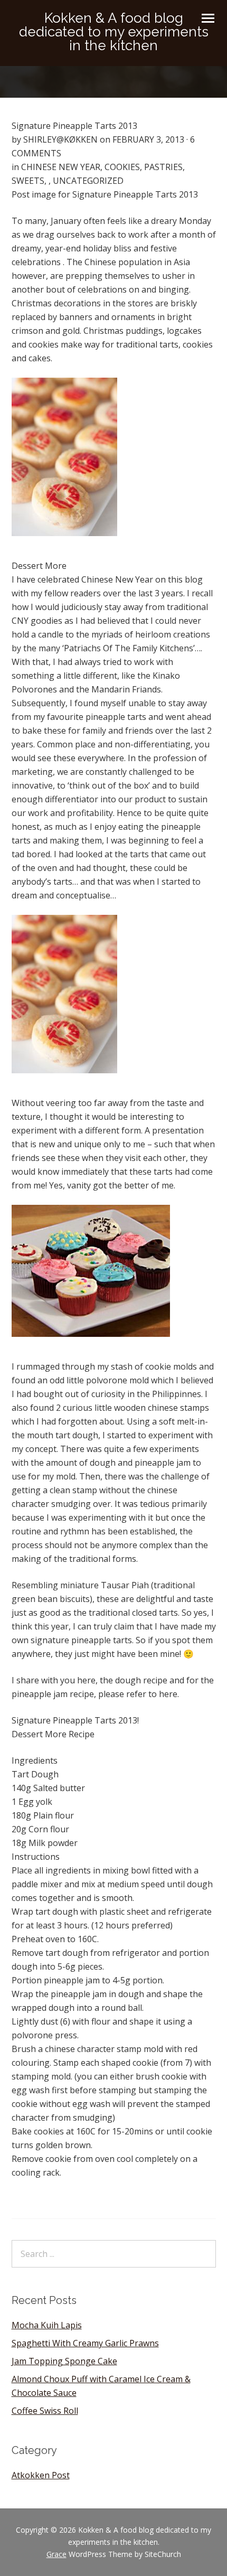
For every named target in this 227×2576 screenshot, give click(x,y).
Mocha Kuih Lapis (47, 2325)
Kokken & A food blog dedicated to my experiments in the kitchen (114, 32)
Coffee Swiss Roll (45, 2411)
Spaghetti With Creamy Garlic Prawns (85, 2343)
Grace (56, 2554)
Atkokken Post (41, 2475)
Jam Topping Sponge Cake (64, 2361)
